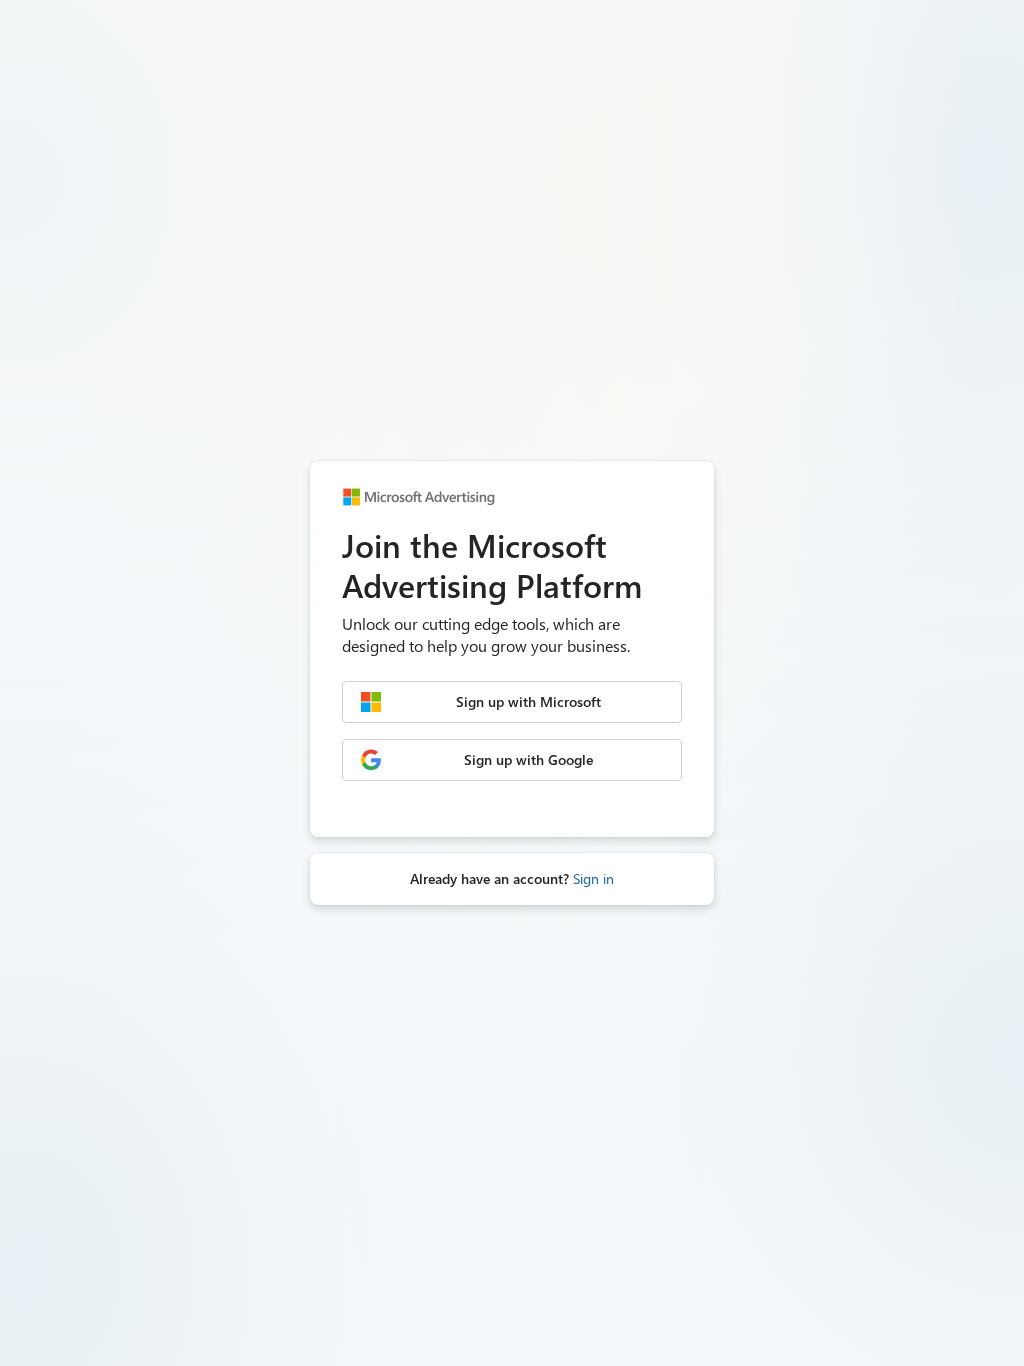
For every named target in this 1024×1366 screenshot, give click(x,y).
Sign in (593, 878)
